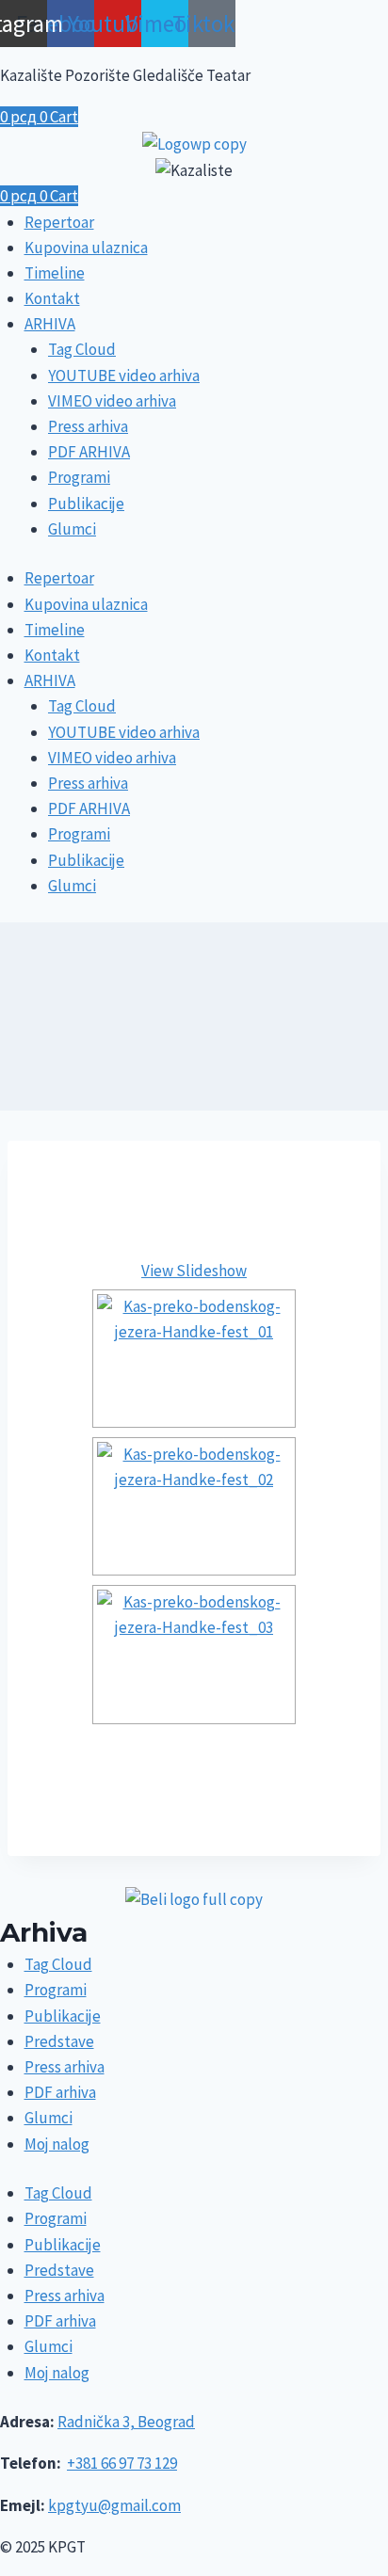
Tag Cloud (82, 349)
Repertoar (59, 222)
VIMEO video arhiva (112, 401)
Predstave (59, 2041)
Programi (79, 477)
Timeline (55, 273)
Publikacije (86, 504)
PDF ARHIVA (89, 452)
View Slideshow (194, 1271)
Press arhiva (88, 426)
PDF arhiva (60, 2092)
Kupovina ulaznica (86, 248)
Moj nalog (57, 2144)
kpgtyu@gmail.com (114, 2505)
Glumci (72, 529)
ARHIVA (50, 324)
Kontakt (52, 298)
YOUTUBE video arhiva (124, 376)
